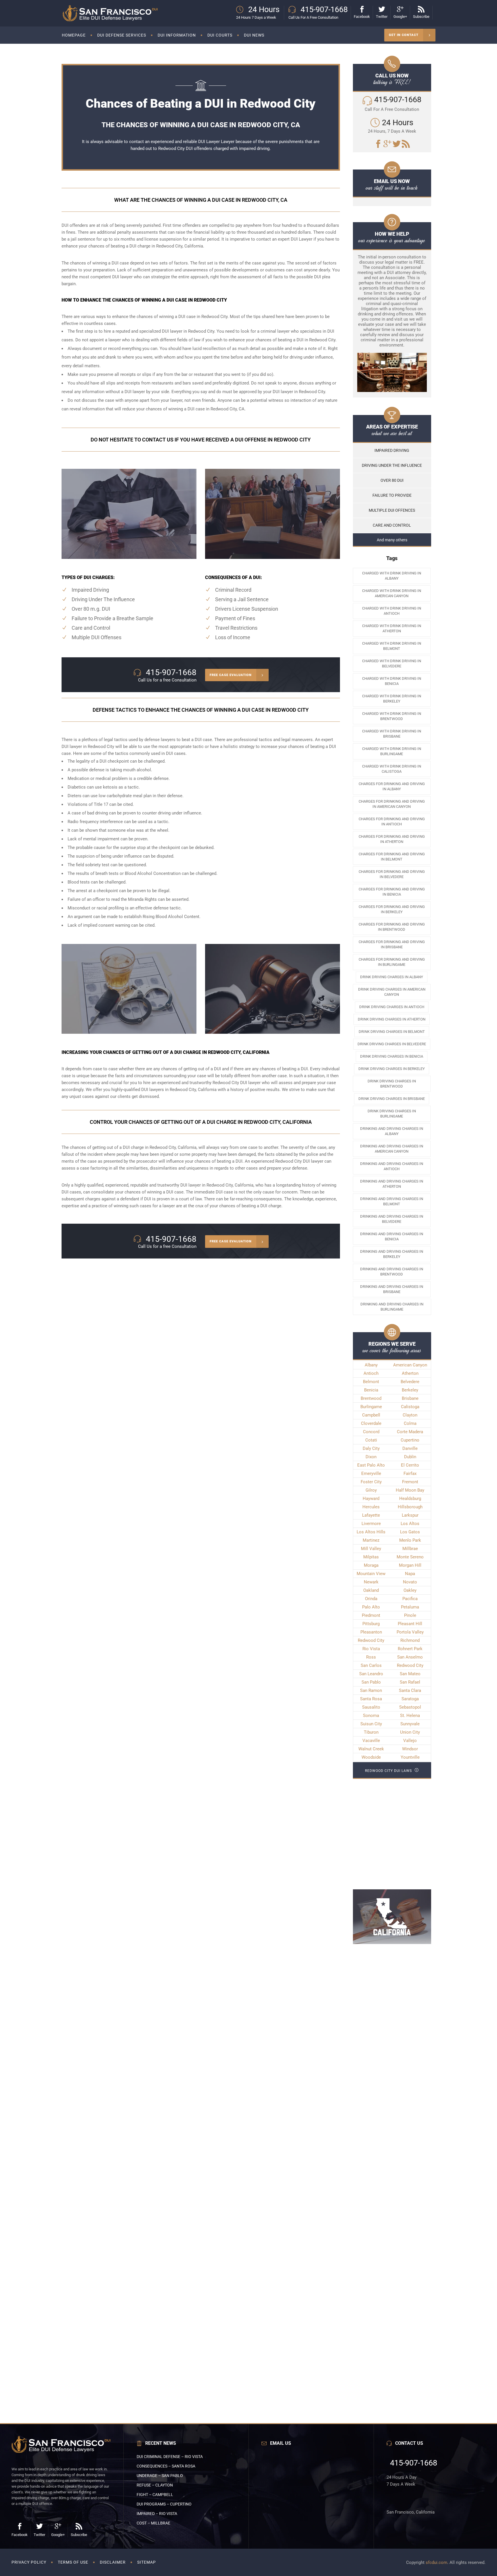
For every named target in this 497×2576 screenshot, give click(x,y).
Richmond (410, 1640)
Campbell (371, 1415)
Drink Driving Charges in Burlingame (392, 1114)
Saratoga (410, 1699)
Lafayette (371, 1515)
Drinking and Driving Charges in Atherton (392, 1184)
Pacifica (410, 1599)
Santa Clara (410, 1690)
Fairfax (410, 1473)
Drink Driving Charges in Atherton (392, 1019)
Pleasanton (371, 1632)
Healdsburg (410, 1499)
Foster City (371, 1482)
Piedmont (371, 1615)
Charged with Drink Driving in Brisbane (392, 734)
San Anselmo (410, 1657)
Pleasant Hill (410, 1624)
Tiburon (371, 1732)
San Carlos (371, 1665)
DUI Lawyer (209, 142)
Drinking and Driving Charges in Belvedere (392, 1219)
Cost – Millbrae (153, 2523)
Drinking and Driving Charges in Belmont (392, 1201)
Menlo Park (410, 1540)
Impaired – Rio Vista (157, 2514)
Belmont (371, 1382)
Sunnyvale (410, 1724)
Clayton (410, 1415)
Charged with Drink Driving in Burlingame (392, 751)
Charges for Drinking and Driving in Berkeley (392, 909)
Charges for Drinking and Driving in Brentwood (392, 927)
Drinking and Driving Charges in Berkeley (392, 1254)
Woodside (371, 1757)
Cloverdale (371, 1423)
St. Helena (410, 1716)
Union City (410, 1732)
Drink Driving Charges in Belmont (392, 1032)
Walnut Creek (371, 1749)
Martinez (371, 1540)
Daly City (371, 1448)
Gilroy (371, 1490)
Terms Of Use (73, 2562)
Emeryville (371, 1473)
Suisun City (371, 1724)
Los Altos (410, 1524)
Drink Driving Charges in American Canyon (392, 992)
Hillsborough (410, 1507)
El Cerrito (410, 1465)
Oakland (371, 1590)
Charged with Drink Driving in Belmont (392, 646)
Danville (410, 1448)
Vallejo (410, 1741)
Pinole (410, 1615)
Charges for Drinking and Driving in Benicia (392, 892)
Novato (410, 1582)
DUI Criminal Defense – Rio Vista (170, 2457)
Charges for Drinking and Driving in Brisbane (392, 944)
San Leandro (371, 1674)
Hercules (371, 1507)
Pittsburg (371, 1624)
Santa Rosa (371, 1699)
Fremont (410, 1482)
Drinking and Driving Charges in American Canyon (392, 1149)
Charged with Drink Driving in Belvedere (392, 663)
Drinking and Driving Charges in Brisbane (392, 1289)
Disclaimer (113, 2562)
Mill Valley (371, 1549)
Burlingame (371, 1407)
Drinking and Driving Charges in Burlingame (392, 1307)
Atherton (410, 1373)
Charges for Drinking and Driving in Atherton (392, 839)
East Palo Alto (371, 1465)
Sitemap (147, 2562)
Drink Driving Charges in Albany (392, 977)
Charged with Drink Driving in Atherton (392, 628)
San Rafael (410, 1682)
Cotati (371, 1440)
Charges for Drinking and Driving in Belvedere (392, 874)
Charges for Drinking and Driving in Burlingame (392, 962)
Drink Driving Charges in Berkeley (392, 1069)
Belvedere (410, 1382)
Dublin (410, 1457)
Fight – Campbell (155, 2495)
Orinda (371, 1599)
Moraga (371, 1565)
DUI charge (140, 246)
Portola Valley (410, 1632)
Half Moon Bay (410, 1490)
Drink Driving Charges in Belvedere (392, 1044)
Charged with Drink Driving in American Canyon (392, 593)
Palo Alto (371, 1607)
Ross (371, 1657)
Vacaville (371, 1741)
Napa (410, 1574)
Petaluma (410, 1607)
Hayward (371, 1499)
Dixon (371, 1457)
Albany (371, 1365)
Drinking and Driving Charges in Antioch (392, 1166)
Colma (410, 1423)
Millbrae (410, 1549)
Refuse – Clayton (155, 2485)
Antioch (371, 1373)
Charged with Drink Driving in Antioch (392, 611)
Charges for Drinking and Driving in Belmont (392, 857)
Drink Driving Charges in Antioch (392, 1007)
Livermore (371, 1524)
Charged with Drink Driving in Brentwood (392, 716)
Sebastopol (410, 1707)
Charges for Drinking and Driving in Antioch (392, 821)
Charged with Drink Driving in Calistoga (392, 769)
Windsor (410, 1749)
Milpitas (371, 1557)
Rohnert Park (410, 1649)
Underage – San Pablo (160, 2476)
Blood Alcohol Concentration (153, 873)
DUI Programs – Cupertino (164, 2504)
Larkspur (410, 1515)
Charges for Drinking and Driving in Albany (392, 786)
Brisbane (410, 1398)
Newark (371, 1582)
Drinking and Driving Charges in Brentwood (392, 1272)
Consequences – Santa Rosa (166, 2466)
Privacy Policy (29, 2562)
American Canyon (410, 1365)
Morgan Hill (410, 1565)
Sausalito (371, 1707)
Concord (371, 1432)
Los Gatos (410, 1532)
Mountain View (371, 1574)
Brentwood (371, 1398)
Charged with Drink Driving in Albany (392, 576)
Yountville (410, 1757)
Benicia (371, 1390)
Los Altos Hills (371, 1532)
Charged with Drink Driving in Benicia (392, 681)
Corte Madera (410, 1432)
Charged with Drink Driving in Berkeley (392, 699)
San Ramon (371, 1690)
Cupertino (410, 1440)
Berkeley (410, 1390)
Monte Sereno (410, 1557)
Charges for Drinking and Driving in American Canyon (392, 804)
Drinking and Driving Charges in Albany (392, 1131)
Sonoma (371, 1716)
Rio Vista (371, 1649)
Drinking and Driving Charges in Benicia (392, 1236)
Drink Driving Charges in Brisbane (392, 1099)
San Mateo (410, 1674)
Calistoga (410, 1407)
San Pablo (371, 1682)
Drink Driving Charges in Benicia (392, 1056)
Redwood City (288, 1161)
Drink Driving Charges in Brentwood (392, 1084)
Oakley (410, 1590)
